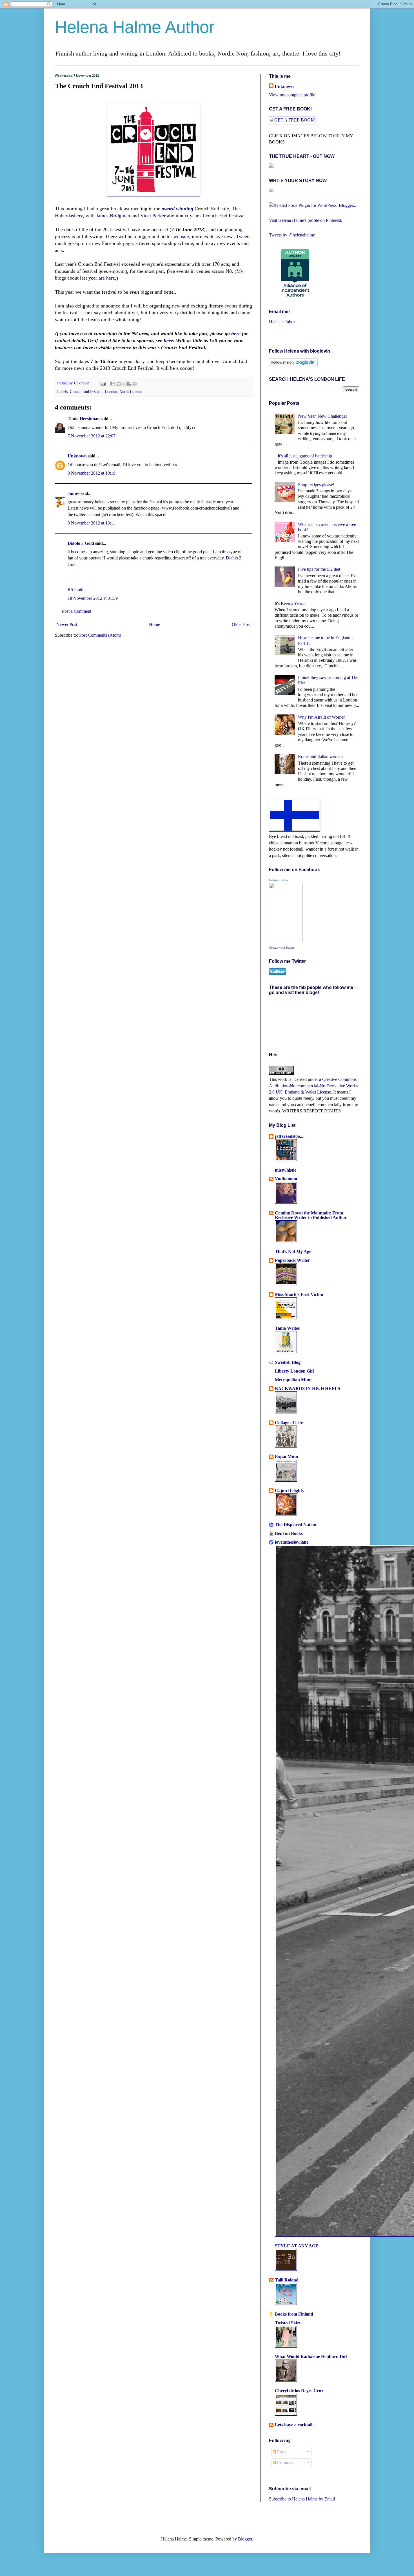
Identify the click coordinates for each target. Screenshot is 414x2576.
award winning (177, 209)
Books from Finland (294, 2314)
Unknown (82, 383)
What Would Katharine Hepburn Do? (311, 2357)
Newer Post (67, 624)
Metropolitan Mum (293, 1380)
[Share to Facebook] (129, 384)
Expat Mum (286, 1457)
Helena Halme (279, 880)
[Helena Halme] (286, 941)
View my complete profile (292, 95)
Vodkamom (286, 1179)
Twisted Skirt (288, 2323)
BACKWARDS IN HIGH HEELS (308, 1388)
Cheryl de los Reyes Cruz (299, 2391)
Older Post (241, 624)
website (181, 236)
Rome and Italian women (320, 757)
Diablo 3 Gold (81, 543)
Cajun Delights (289, 1491)
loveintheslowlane (292, 1542)
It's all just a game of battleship (305, 456)
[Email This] (113, 384)
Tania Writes (287, 1328)
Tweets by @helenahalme (292, 235)
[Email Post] (103, 383)
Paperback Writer (292, 1260)
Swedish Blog (288, 1362)
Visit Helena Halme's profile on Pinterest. (306, 220)
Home (154, 624)
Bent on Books (289, 1533)
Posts (281, 2452)
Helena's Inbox (282, 322)
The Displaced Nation (296, 1525)
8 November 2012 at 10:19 (92, 473)
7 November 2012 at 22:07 (92, 436)
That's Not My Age (293, 1252)
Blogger (245, 2539)
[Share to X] (124, 384)
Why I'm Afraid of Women (322, 717)
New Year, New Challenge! (322, 416)
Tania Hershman (84, 419)
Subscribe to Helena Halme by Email (302, 2499)
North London (131, 391)
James (74, 493)
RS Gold (75, 589)
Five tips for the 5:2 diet (319, 569)
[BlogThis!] (119, 384)
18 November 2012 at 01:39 (93, 598)
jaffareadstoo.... (290, 1136)
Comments (286, 2463)
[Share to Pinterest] (135, 384)
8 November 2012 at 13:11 (91, 523)
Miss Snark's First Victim (299, 1294)
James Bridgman (113, 216)
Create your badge (282, 948)
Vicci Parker (153, 216)
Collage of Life (289, 1423)
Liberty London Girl (295, 1371)
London (111, 391)
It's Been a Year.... (291, 604)
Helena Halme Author (135, 27)
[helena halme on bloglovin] (293, 365)
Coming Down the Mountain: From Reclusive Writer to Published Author (311, 1215)
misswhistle (286, 1170)
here (111, 278)
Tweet (242, 236)
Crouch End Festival (86, 391)
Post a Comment (77, 611)
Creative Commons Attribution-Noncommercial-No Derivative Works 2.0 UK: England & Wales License (313, 1086)
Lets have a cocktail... (295, 2425)
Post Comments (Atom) (100, 635)
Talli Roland (287, 2280)
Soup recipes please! (316, 485)
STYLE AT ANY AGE (297, 2246)
